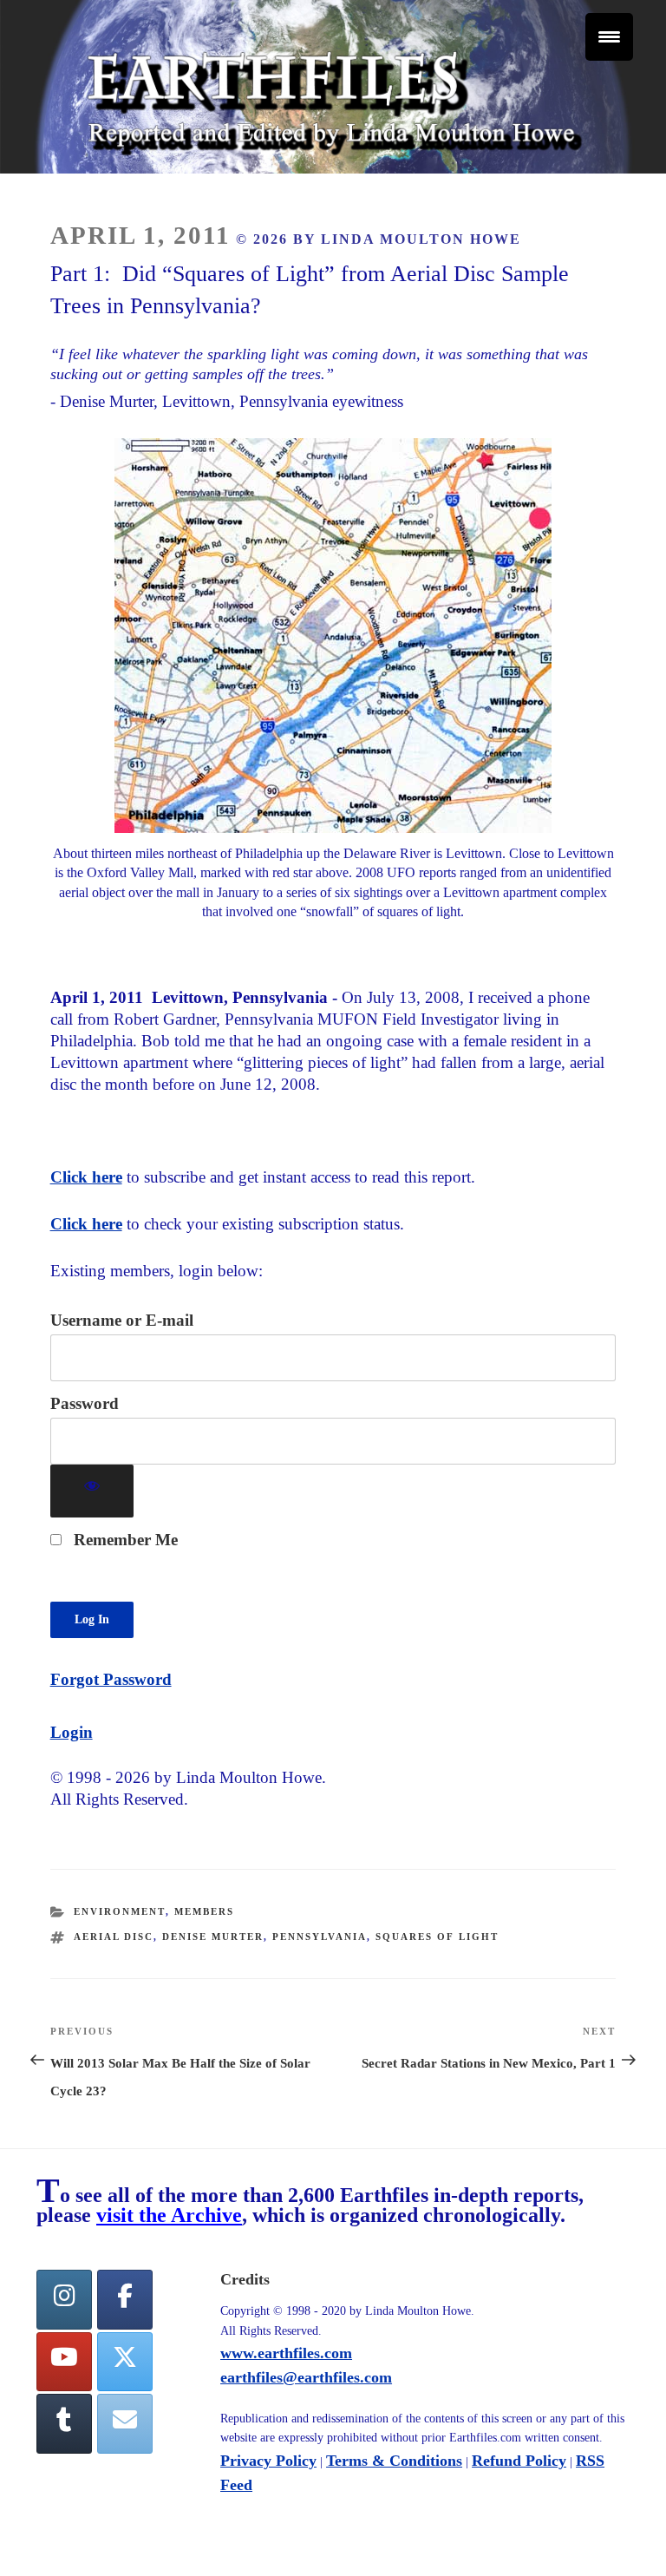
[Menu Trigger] (609, 37)
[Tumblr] (64, 2424)
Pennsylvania (320, 1937)
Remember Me (124, 1540)
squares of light (437, 1937)
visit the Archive (169, 2215)
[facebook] (125, 2300)
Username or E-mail (122, 1320)
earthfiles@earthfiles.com (306, 2377)
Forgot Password (111, 1679)
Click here (86, 1177)
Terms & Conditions (394, 2461)
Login (72, 1732)
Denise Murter (213, 1937)
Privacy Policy (268, 2461)
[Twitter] (125, 2362)
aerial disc (114, 1937)
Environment (120, 1911)
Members (204, 1911)
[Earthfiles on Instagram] (64, 2300)
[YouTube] (64, 2362)
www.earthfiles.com (286, 2353)
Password (85, 1403)
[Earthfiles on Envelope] (125, 2424)
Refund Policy (519, 2461)
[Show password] (92, 1491)
